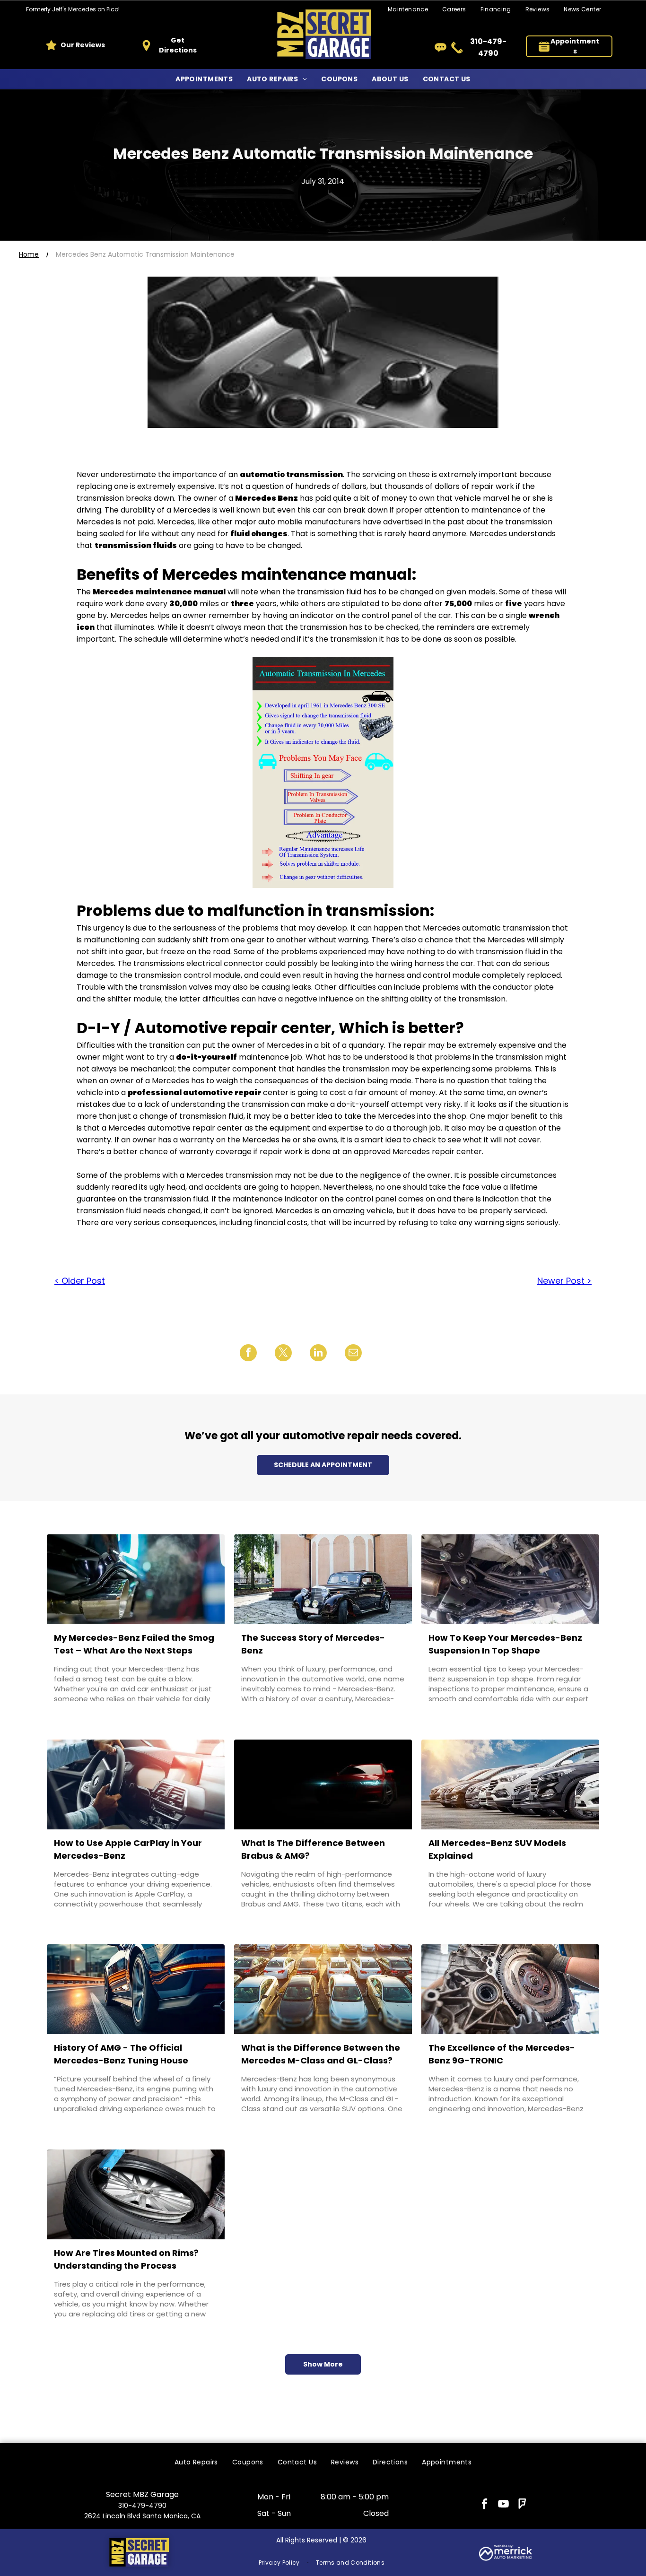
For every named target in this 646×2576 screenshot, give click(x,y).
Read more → (83, 1717)
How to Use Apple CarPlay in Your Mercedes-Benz (128, 1849)
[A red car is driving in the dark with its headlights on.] (323, 1784)
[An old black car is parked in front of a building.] (323, 1579)
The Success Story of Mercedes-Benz (313, 1644)
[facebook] (484, 2505)
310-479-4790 (142, 2506)
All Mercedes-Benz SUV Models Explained (497, 1849)
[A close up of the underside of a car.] (510, 1579)
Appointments (575, 46)
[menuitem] (454, 10)
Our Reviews (83, 45)
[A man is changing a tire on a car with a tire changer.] (136, 2194)
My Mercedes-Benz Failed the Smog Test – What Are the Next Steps (134, 1644)
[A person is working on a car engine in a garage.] (510, 1989)
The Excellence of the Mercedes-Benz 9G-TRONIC (502, 2054)
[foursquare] (522, 2505)
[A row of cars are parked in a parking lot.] (510, 1784)
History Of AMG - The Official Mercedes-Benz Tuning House (121, 2054)
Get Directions (178, 45)
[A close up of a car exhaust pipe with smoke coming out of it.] (136, 1579)
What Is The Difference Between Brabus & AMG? (313, 1849)
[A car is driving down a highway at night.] (136, 1989)
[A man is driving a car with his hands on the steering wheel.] (136, 1784)
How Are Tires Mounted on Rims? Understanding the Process (126, 2259)
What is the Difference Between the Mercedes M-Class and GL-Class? (321, 2054)
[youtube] (503, 2505)
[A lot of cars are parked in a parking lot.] (323, 1989)
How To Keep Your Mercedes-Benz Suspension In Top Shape (505, 1644)
